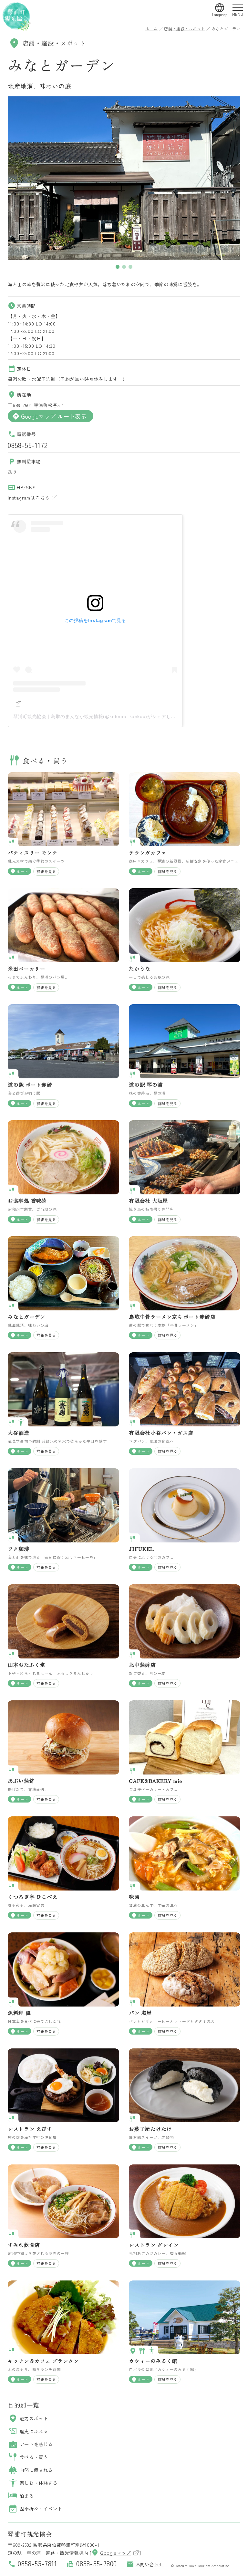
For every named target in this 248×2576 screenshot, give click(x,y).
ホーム (151, 29)
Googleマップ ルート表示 (49, 416)
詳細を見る (46, 871)
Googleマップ (111, 2553)
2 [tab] (124, 267)
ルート (19, 871)
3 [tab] (130, 267)
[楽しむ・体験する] (22, 1424)
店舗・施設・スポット (184, 29)
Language (220, 15)
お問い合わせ (145, 2564)
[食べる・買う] (12, 844)
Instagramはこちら (29, 497)
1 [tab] (118, 267)
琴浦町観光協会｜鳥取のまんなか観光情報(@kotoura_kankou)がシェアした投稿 (99, 716)
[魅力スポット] (134, 2352)
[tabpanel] (124, 178)
